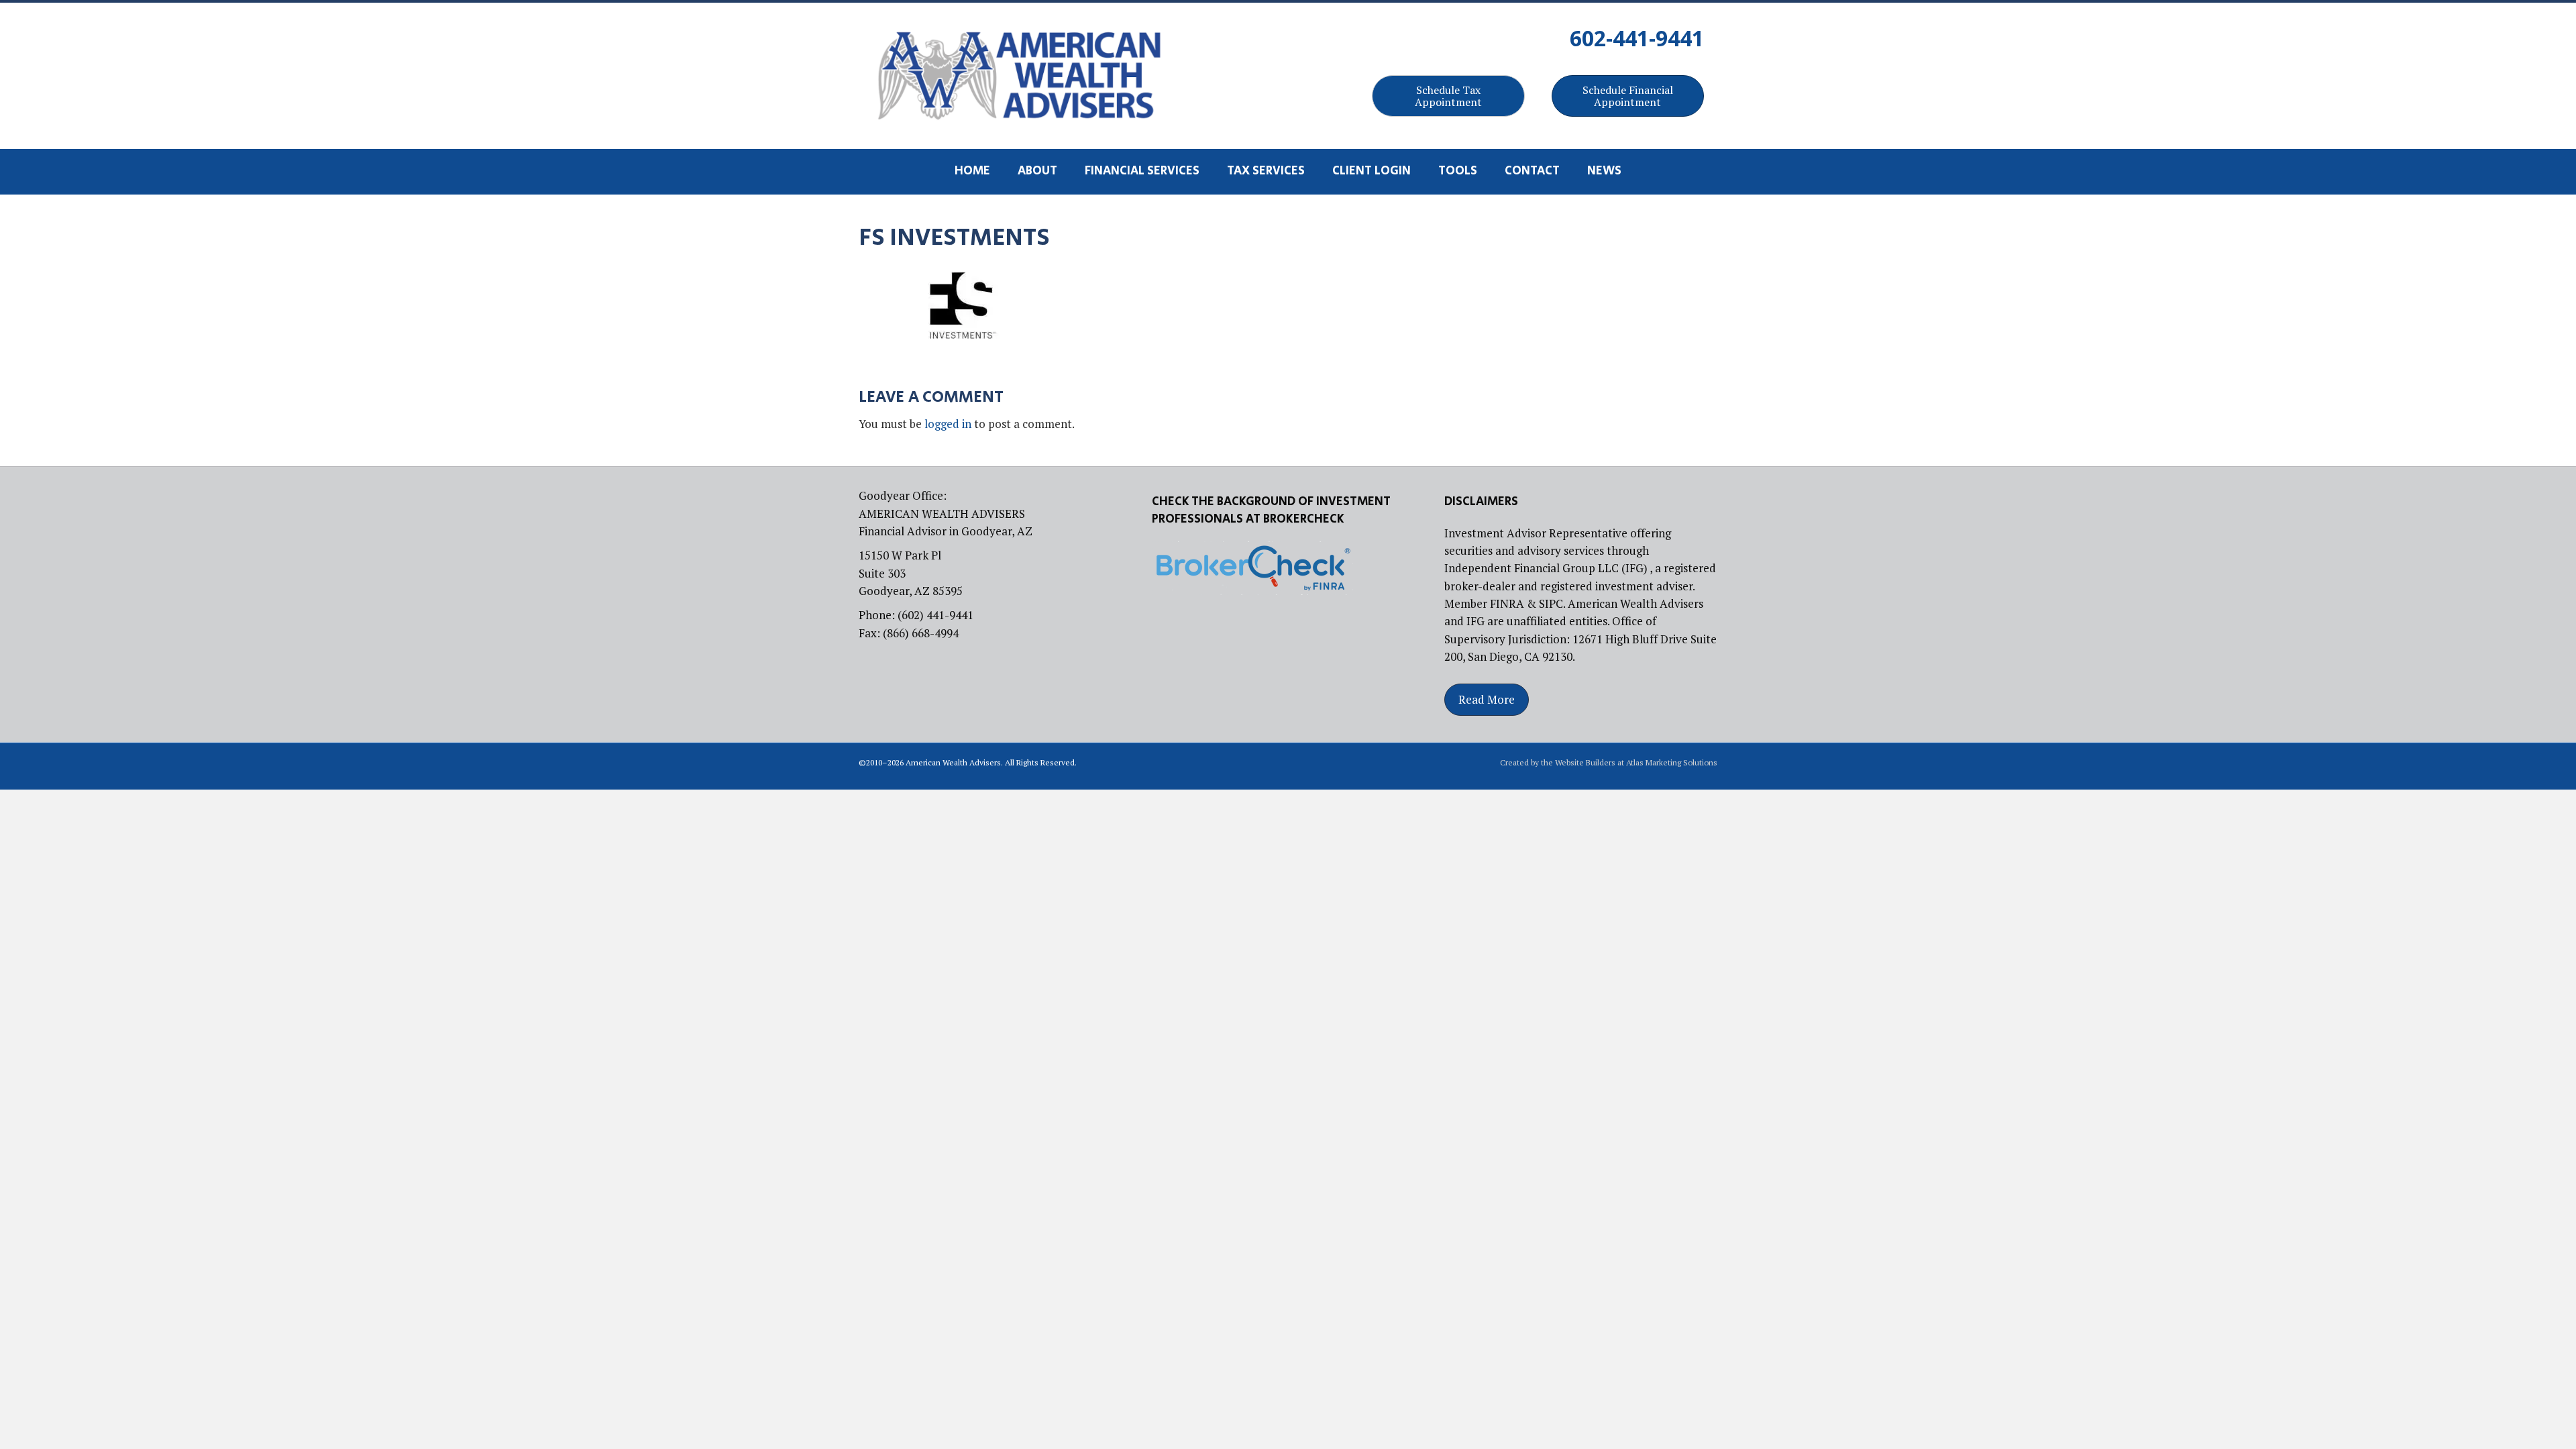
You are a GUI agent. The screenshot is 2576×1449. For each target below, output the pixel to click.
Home (972, 171)
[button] (1448, 96)
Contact (1532, 171)
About (1037, 171)
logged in (948, 424)
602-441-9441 (1637, 38)
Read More (1487, 699)
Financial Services (1142, 171)
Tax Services (1266, 171)
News (1604, 171)
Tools (1458, 171)
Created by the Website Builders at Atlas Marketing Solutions (1609, 762)
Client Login (1372, 171)
